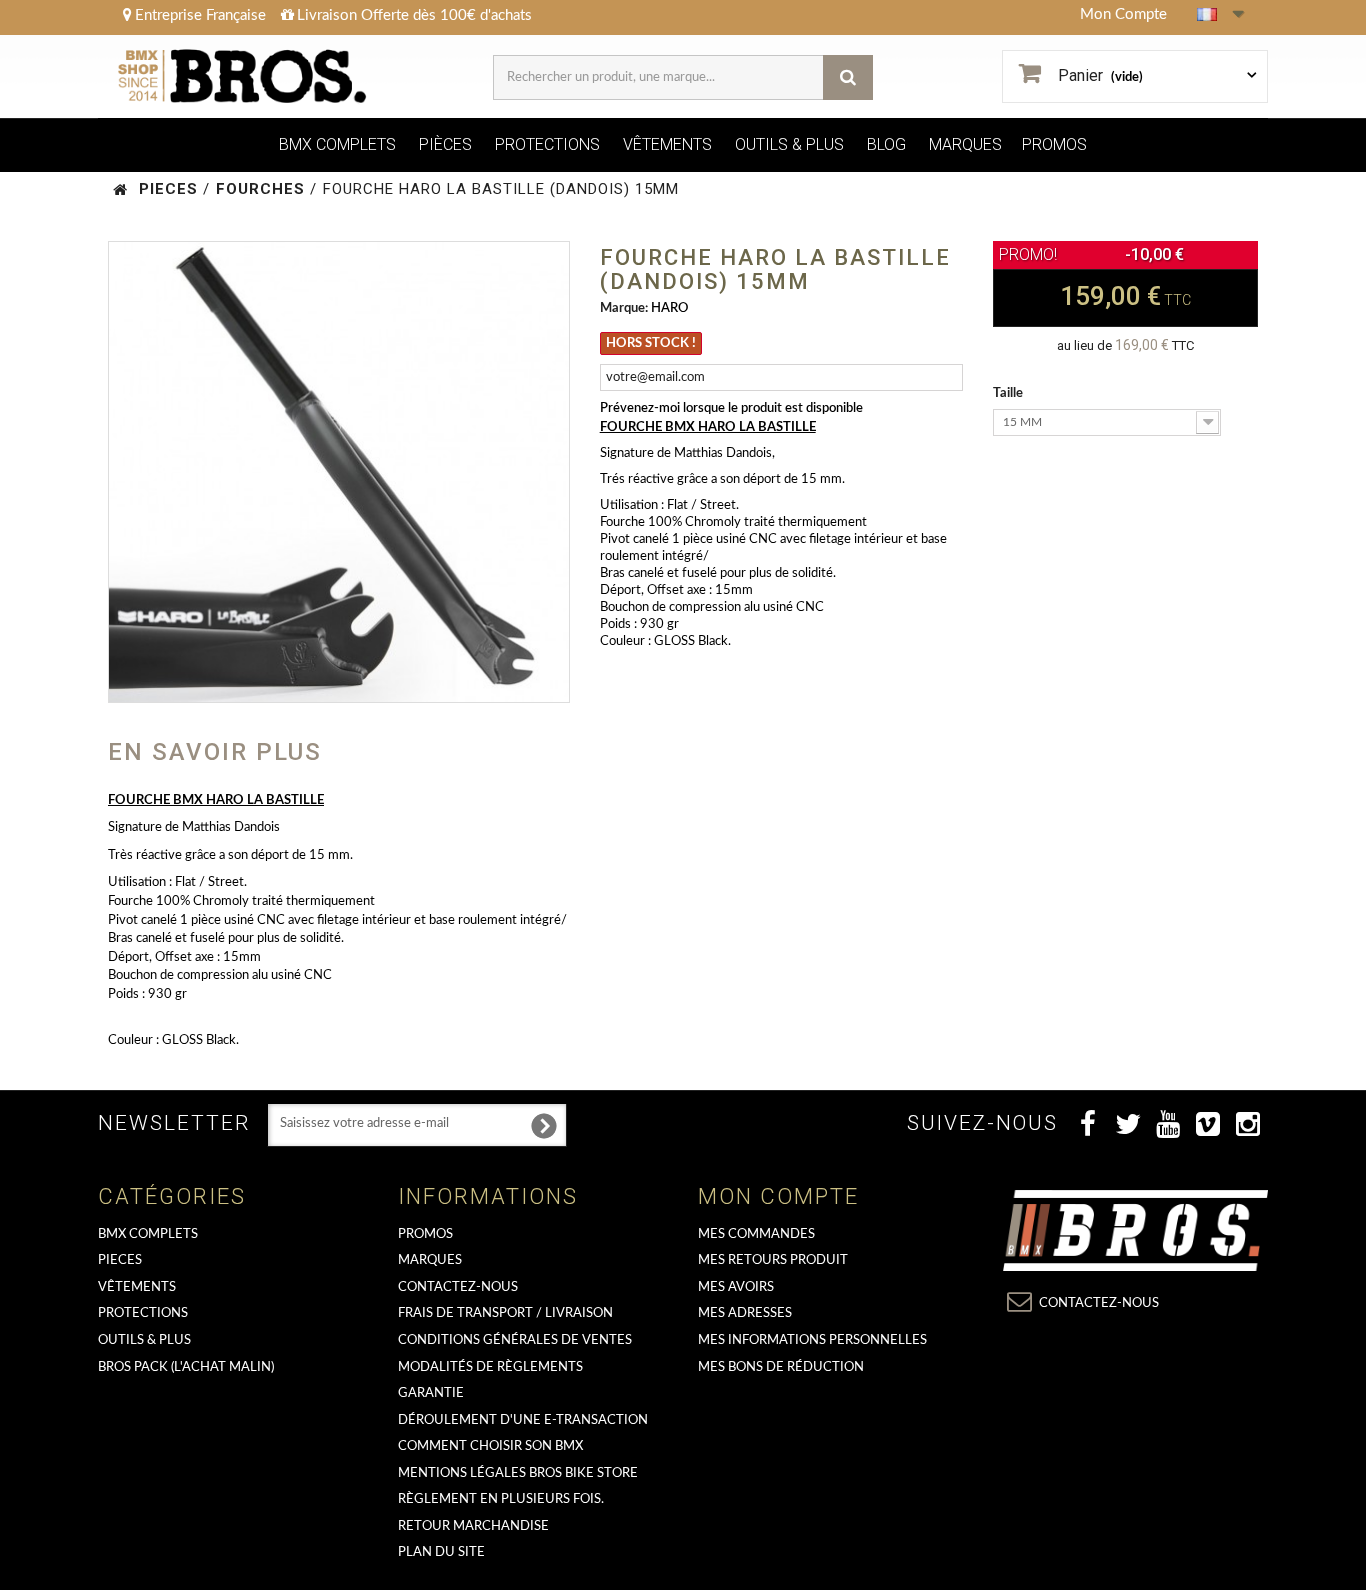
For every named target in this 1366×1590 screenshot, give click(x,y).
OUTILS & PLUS (789, 144)
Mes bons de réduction (781, 1367)
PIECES (120, 1260)
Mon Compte (1123, 14)
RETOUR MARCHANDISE (473, 1526)
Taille (1009, 393)
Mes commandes (756, 1234)
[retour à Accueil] (120, 189)
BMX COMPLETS (337, 144)
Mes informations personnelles (812, 1340)
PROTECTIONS (547, 144)
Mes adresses (745, 1313)
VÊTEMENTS (667, 144)
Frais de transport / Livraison (505, 1313)
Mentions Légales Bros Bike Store (518, 1473)
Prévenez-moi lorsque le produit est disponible (731, 408)
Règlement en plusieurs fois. (501, 1499)
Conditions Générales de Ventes (515, 1340)
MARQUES (965, 144)
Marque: (624, 308)
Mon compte (778, 1196)
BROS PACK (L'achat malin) (186, 1367)
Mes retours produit (773, 1260)
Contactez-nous (458, 1287)
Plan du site (441, 1552)
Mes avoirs (736, 1287)
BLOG (886, 144)
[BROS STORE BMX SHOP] (244, 76)
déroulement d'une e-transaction (523, 1420)
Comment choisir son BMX (490, 1446)
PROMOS (1054, 144)
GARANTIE (431, 1393)
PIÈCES (445, 144)
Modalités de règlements (490, 1367)
